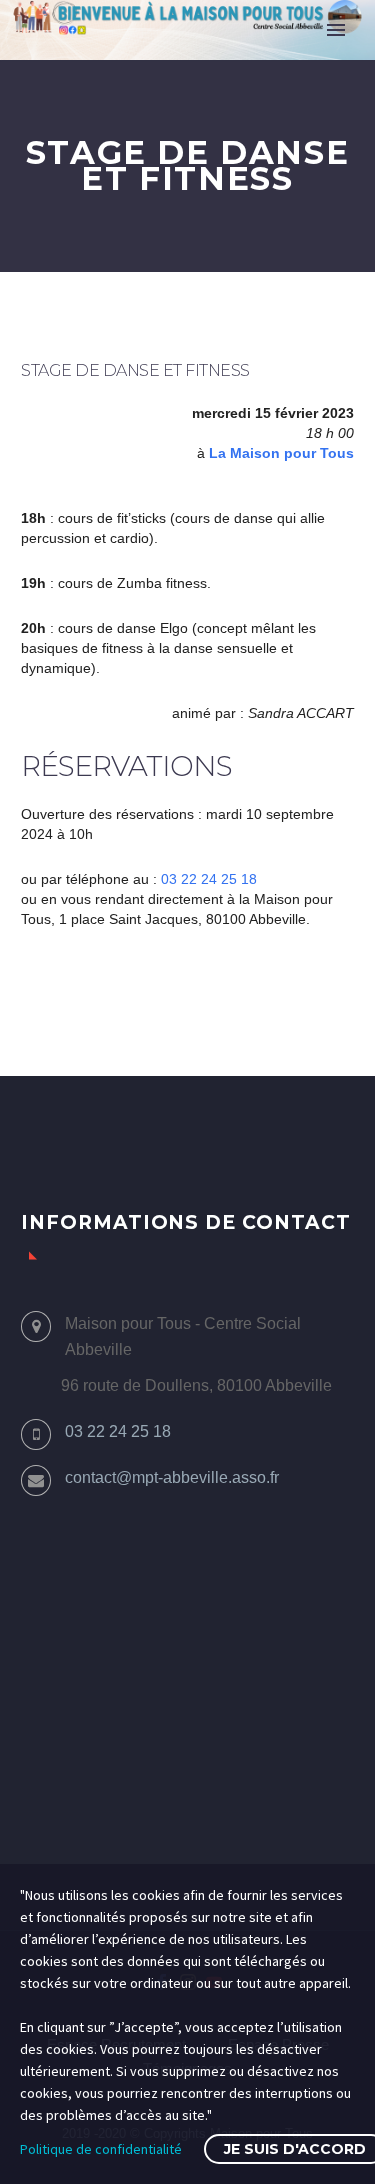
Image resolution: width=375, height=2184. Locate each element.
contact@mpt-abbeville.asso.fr (172, 1477)
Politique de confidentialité (101, 2149)
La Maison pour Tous (281, 453)
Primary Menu (336, 30)
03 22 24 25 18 (209, 879)
